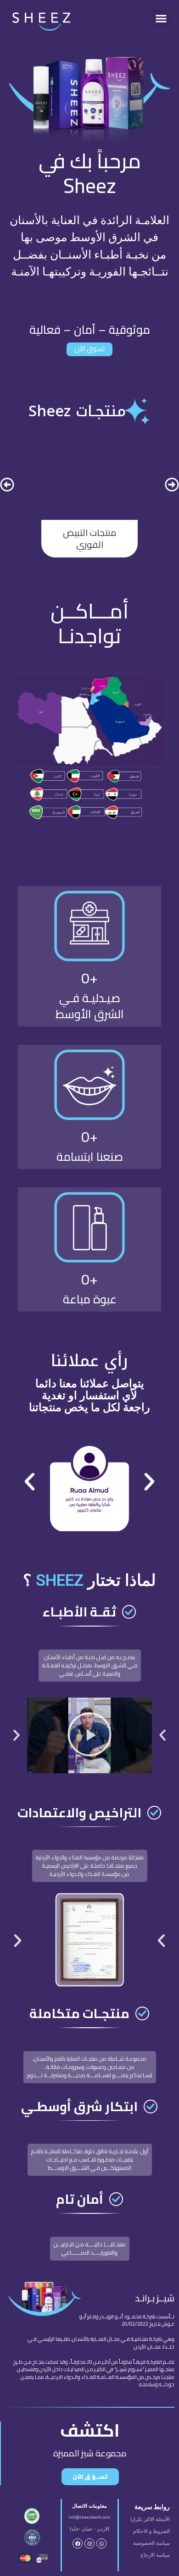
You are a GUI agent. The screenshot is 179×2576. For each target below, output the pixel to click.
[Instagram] (89, 2543)
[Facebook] (78, 2543)
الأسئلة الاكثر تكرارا (150, 2519)
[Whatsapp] (101, 2543)
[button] (161, 18)
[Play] (89, 1735)
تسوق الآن (89, 349)
